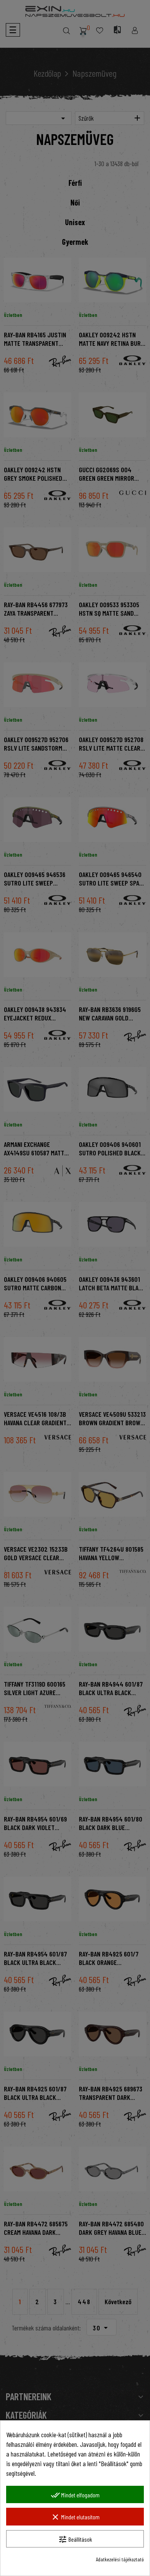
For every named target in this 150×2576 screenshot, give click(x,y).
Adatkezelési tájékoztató (120, 2559)
